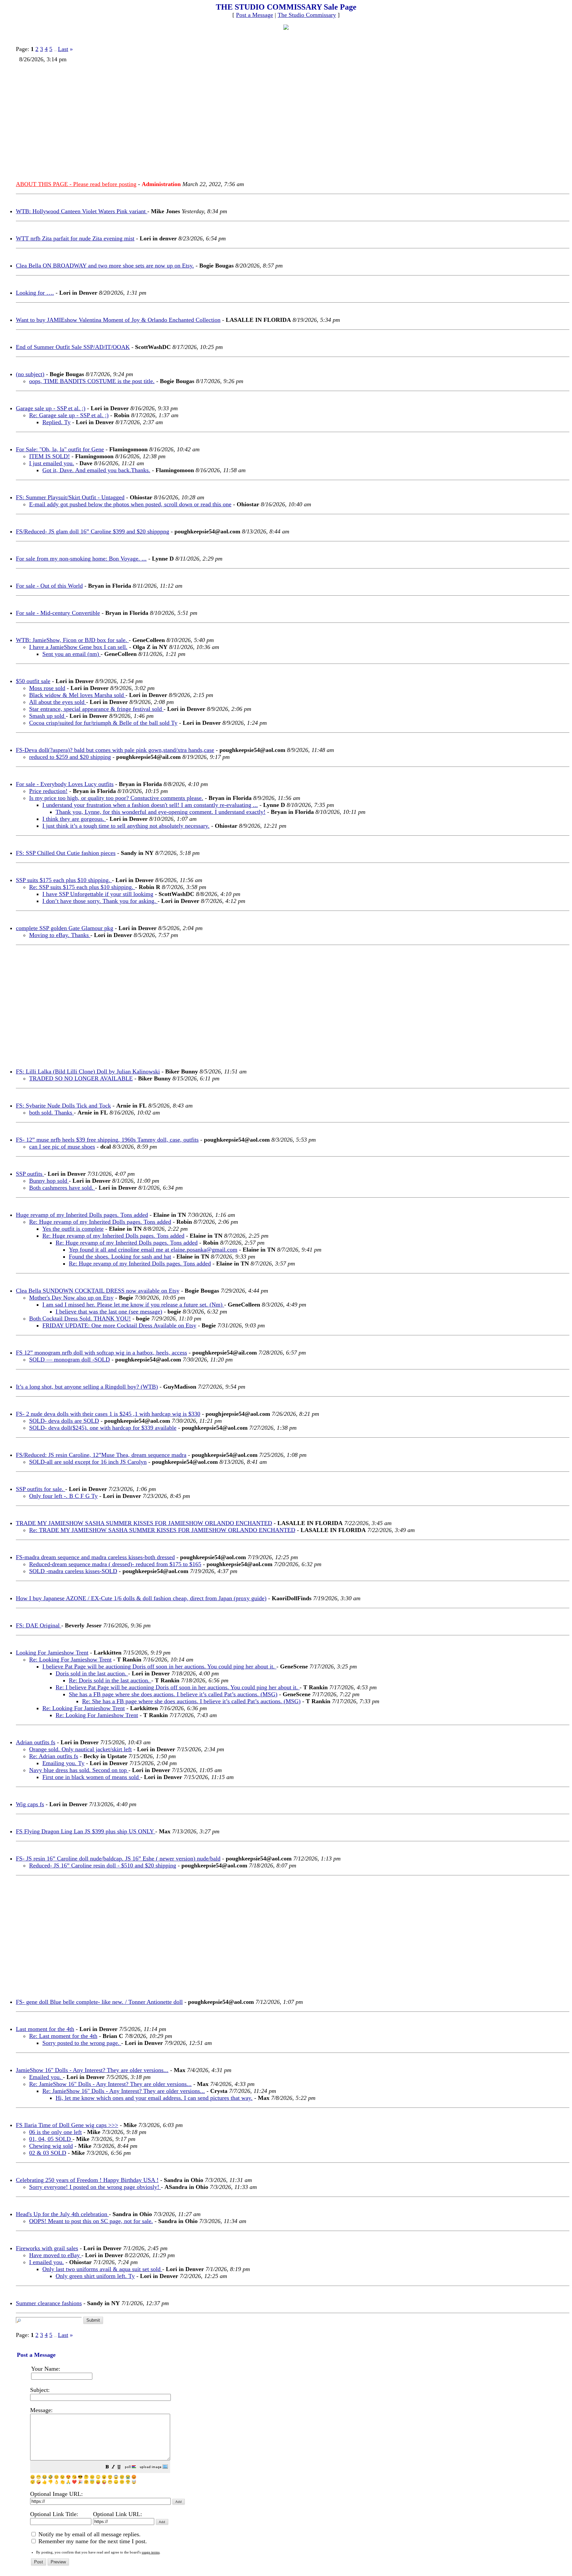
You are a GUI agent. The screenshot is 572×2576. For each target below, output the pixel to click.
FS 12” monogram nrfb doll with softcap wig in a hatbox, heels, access (101, 1353)
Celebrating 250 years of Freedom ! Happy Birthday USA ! (87, 2180)
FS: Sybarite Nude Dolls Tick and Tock (63, 1106)
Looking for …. (35, 293)
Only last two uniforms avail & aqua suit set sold (102, 2269)
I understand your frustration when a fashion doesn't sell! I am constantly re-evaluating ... (150, 805)
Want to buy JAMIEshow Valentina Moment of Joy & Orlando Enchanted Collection (118, 320)
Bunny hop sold (49, 1181)
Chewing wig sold (51, 2146)
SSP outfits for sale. (41, 1489)
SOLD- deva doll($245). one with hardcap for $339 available (103, 1428)
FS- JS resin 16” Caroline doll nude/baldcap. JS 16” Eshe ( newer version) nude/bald (118, 1858)
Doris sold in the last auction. (92, 1673)
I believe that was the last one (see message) (109, 1312)
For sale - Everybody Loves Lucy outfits (65, 784)
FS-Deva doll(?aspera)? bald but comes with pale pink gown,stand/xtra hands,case (115, 750)
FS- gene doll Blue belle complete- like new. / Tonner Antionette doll (99, 2002)
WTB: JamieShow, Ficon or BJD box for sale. (72, 640)
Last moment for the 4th (45, 2029)
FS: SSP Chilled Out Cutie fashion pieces (66, 853)
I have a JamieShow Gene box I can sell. (78, 647)
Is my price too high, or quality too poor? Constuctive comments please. (116, 798)
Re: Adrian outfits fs (54, 1756)
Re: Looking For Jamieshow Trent (70, 1660)
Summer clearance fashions (49, 2303)
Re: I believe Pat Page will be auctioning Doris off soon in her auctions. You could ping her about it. (178, 1687)
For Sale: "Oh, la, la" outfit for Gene (60, 449)
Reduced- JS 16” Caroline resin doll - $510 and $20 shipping (103, 1865)
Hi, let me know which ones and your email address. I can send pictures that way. (154, 2098)
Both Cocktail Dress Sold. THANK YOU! (80, 1318)
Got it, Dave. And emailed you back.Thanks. (96, 470)
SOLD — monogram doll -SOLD (70, 1360)
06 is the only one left (55, 2132)
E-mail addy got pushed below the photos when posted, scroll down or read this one (130, 504)
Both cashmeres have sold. (62, 1188)
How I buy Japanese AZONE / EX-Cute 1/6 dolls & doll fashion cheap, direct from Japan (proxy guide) (141, 1598)
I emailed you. (47, 2262)
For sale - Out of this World (49, 586)
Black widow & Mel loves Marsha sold (77, 695)
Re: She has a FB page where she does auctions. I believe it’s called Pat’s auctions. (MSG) (191, 1701)
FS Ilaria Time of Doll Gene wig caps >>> (67, 2125)
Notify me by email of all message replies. (89, 2534)
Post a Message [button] (255, 15)
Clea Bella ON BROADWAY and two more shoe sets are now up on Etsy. (105, 266)
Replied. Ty (56, 422)
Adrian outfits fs (36, 1742)
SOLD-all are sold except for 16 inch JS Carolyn (88, 1462)
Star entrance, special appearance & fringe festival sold (96, 709)
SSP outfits (30, 1174)
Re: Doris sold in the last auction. (110, 1680)
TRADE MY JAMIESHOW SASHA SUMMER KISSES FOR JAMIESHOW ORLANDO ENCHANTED (144, 1523)
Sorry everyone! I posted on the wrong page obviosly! (95, 2187)
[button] (107, 2468)
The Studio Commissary (307, 15)
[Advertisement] (215, 119)
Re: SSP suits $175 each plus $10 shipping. (82, 887)
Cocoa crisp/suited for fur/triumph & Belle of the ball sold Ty (103, 723)
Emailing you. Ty (63, 1763)
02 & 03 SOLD (48, 2153)
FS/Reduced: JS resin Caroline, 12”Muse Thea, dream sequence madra (101, 1455)
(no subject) (30, 374)
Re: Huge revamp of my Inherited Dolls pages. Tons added (100, 1222)
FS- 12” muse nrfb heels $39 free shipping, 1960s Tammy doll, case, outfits (107, 1140)
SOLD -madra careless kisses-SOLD (73, 1571)
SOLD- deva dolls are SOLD (64, 1421)
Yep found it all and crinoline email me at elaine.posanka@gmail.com (153, 1250)
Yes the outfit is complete (73, 1229)
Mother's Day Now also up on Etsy (71, 1298)
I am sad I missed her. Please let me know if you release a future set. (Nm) (133, 1305)
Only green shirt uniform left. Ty (95, 2276)
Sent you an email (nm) (71, 654)
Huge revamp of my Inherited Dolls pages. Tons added (82, 1215)
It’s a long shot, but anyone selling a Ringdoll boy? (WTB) (87, 1387)
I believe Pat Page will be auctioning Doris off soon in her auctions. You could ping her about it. (159, 1666)
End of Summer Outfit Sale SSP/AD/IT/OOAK (73, 347)
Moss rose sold (47, 688)
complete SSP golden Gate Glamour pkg (65, 928)
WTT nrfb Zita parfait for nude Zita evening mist (75, 238)
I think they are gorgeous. (74, 819)
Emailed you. (46, 2077)
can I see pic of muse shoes (62, 1147)
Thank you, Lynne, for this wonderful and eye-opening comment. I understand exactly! (161, 812)
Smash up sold (48, 716)
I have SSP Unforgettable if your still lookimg (98, 894)
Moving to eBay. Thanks (60, 935)
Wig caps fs (30, 1804)
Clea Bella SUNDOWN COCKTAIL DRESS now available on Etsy (98, 1291)
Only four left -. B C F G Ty (63, 1496)
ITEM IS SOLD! (49, 456)
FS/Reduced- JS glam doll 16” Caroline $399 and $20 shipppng (93, 531)
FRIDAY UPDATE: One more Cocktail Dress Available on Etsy (119, 1325)
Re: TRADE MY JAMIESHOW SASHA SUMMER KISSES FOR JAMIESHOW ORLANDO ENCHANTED (162, 1530)
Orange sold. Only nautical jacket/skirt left (80, 1749)
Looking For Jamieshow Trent (52, 1653)
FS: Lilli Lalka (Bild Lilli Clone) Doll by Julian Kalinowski (88, 1071)
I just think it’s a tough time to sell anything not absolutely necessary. (126, 826)
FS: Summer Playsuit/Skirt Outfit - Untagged (70, 497)
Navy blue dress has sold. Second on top (79, 1770)
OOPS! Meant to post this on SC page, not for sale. (91, 2221)
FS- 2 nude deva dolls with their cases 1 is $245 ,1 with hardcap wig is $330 (108, 1414)
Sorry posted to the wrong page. (82, 2043)
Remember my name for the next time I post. (92, 2541)
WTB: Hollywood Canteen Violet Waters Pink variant (82, 211)
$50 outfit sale (33, 681)
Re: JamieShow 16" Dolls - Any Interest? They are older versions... (110, 2084)
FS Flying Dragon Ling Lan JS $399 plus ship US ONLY (86, 1831)
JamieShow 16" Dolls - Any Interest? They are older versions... (92, 2070)
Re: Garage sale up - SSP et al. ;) (69, 415)
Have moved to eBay (55, 2255)
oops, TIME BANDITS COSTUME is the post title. (92, 381)
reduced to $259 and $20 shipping (70, 757)
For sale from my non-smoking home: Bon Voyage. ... (81, 559)
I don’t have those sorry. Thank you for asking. (100, 901)
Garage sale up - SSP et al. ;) (51, 408)
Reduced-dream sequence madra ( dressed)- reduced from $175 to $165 (115, 1564)
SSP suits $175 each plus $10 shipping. (64, 880)
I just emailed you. (52, 463)
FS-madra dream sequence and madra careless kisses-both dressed (95, 1557)
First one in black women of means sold (91, 1777)
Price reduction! (48, 791)
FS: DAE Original (39, 1625)
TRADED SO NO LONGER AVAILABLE (81, 1078)
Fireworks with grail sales (47, 2248)
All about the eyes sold (58, 702)
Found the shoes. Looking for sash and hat (120, 1257)
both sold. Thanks (51, 1113)
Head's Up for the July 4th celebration (62, 2214)
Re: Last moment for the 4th (63, 2036)
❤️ (74, 2482)
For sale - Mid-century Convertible (58, 613)
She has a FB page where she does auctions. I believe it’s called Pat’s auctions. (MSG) (173, 1694)
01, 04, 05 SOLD (51, 2139)
